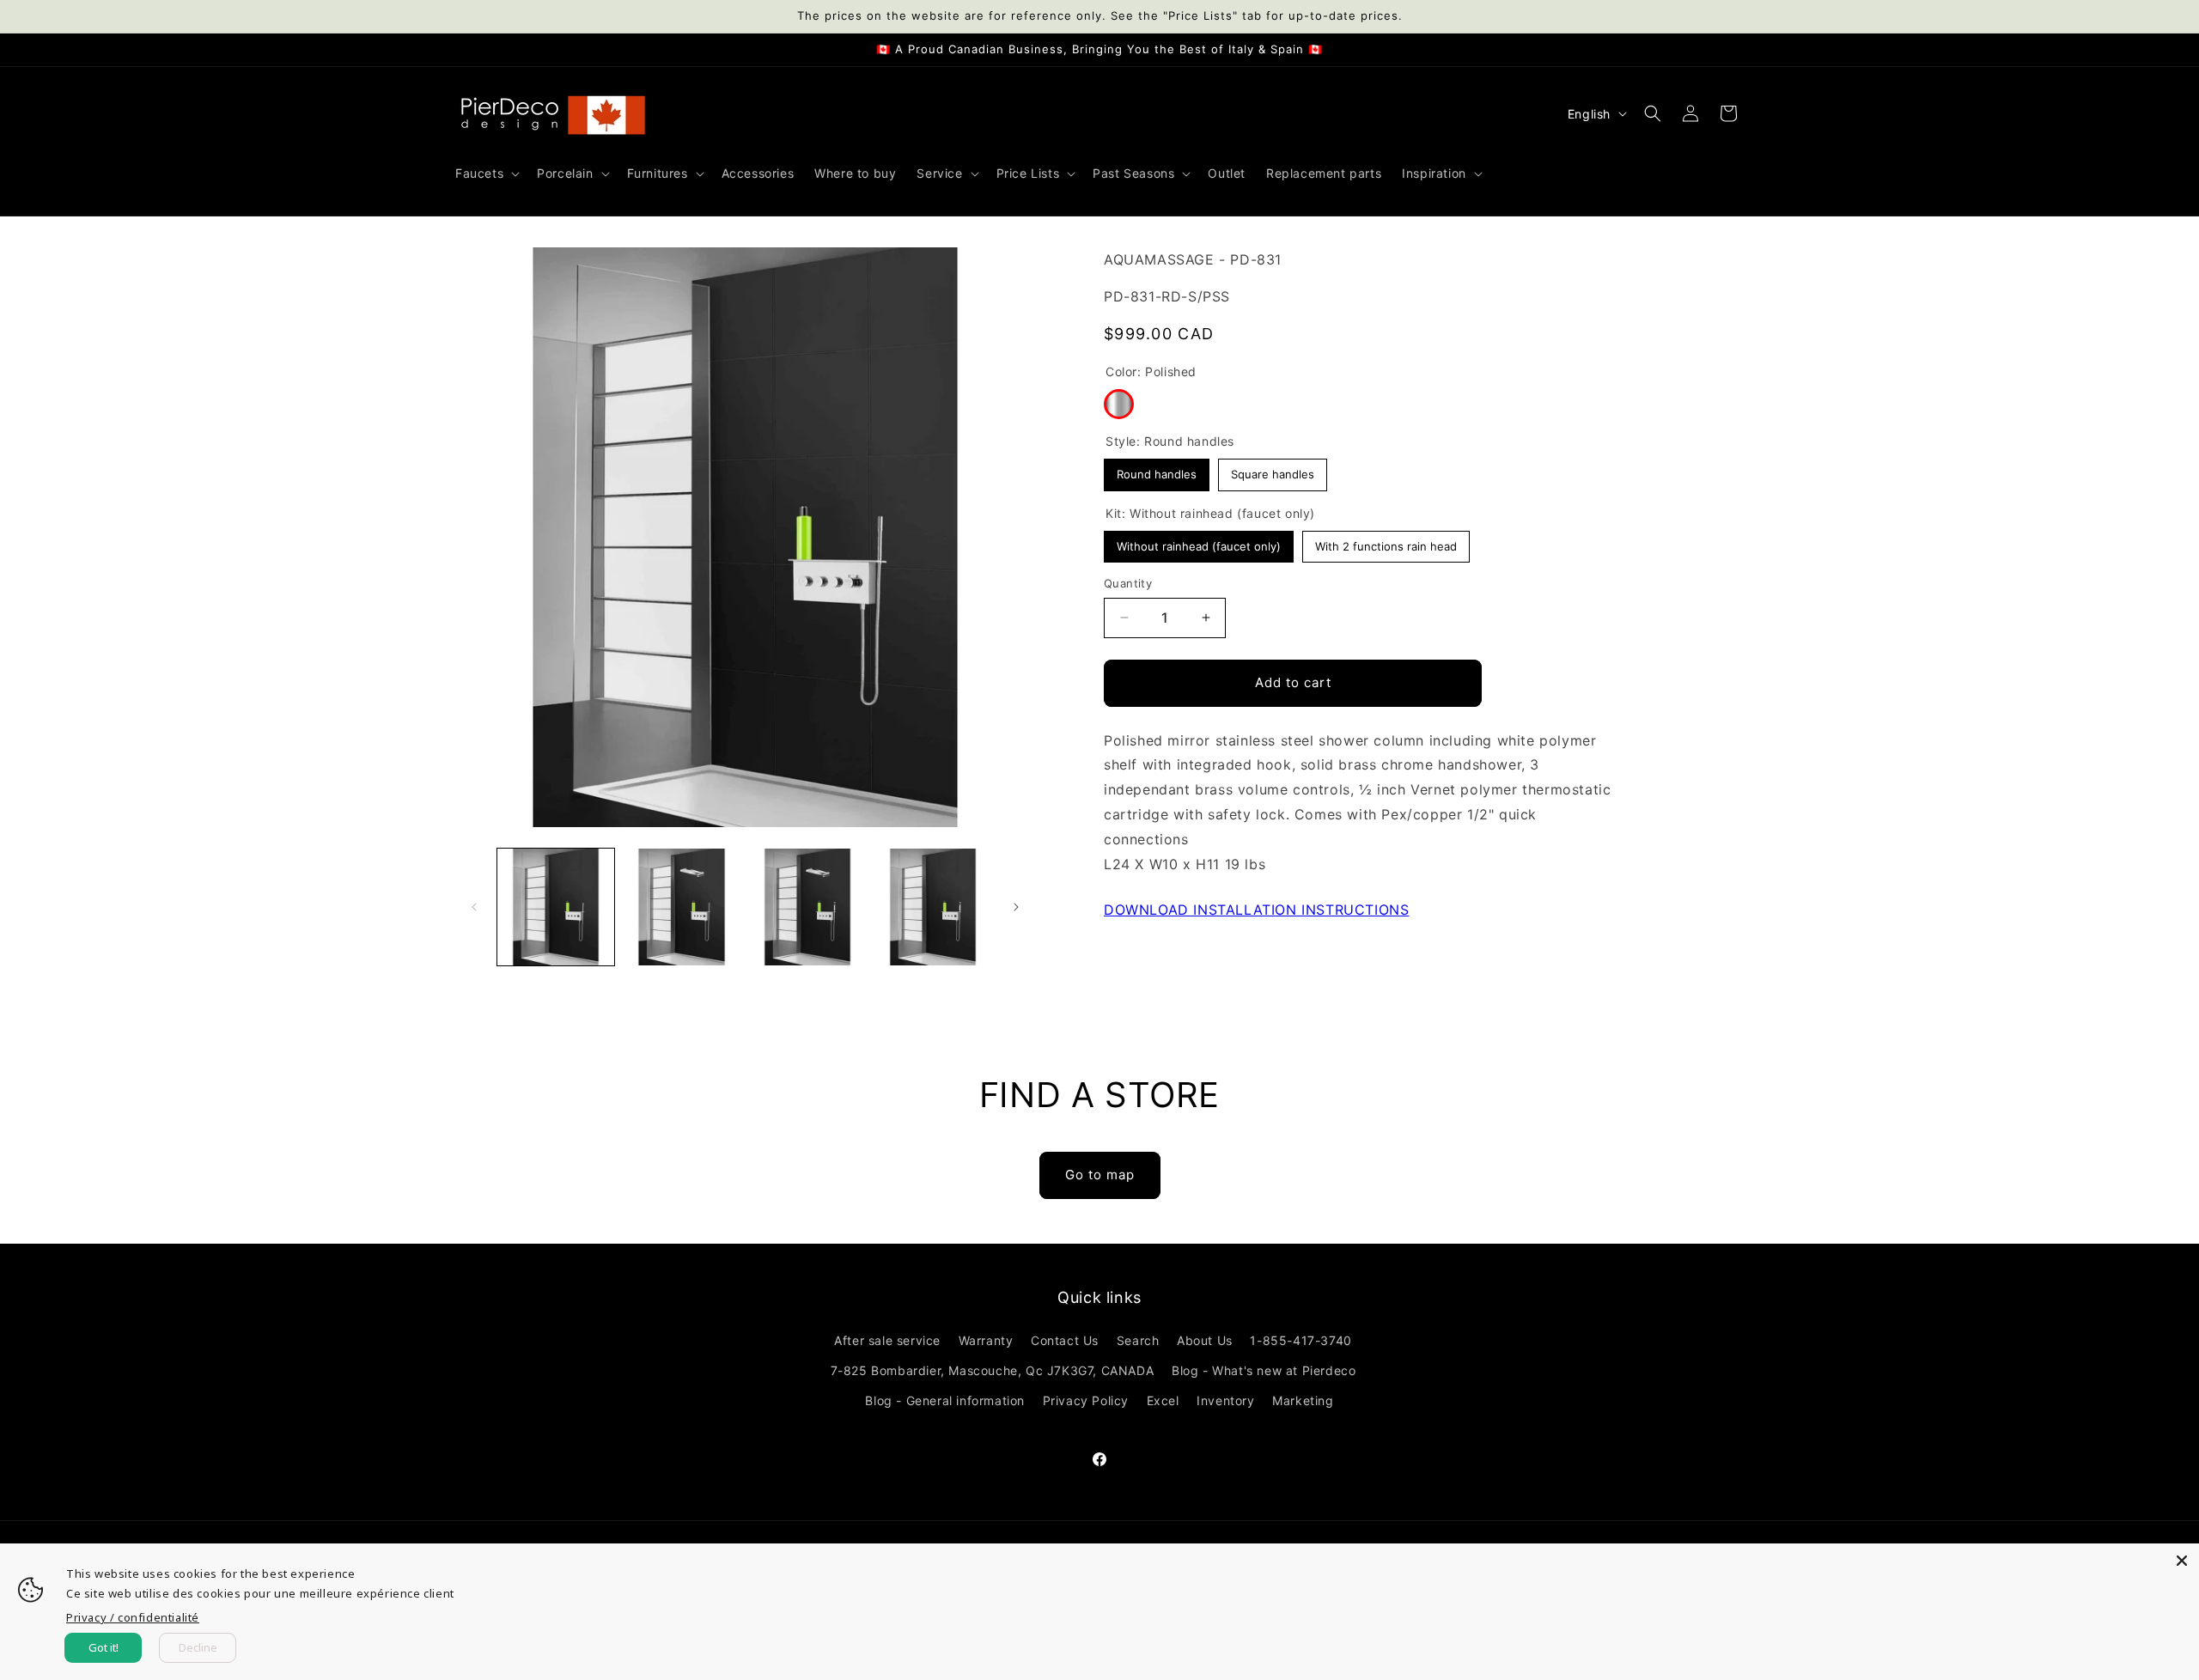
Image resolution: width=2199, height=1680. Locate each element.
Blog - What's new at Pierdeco (1264, 1370)
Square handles (1273, 470)
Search (1138, 1340)
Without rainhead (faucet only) (1199, 542)
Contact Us (1065, 1340)
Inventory (1225, 1400)
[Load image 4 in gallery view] (933, 907)
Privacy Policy (1086, 1400)
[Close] (2182, 1561)
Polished (1119, 404)
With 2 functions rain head (1386, 542)
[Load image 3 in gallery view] (807, 907)
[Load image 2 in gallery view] (681, 907)
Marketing (1303, 1400)
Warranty (986, 1340)
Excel (1163, 1400)
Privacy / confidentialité (133, 1617)
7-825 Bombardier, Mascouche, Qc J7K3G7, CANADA (993, 1370)
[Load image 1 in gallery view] (556, 907)
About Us (1205, 1340)
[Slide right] (1016, 907)
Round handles (1157, 470)
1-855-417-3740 (1301, 1340)
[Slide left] (474, 907)
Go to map (1100, 1175)
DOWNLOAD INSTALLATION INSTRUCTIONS (1256, 910)
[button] (486, 173)
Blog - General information (945, 1400)
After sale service (887, 1340)
